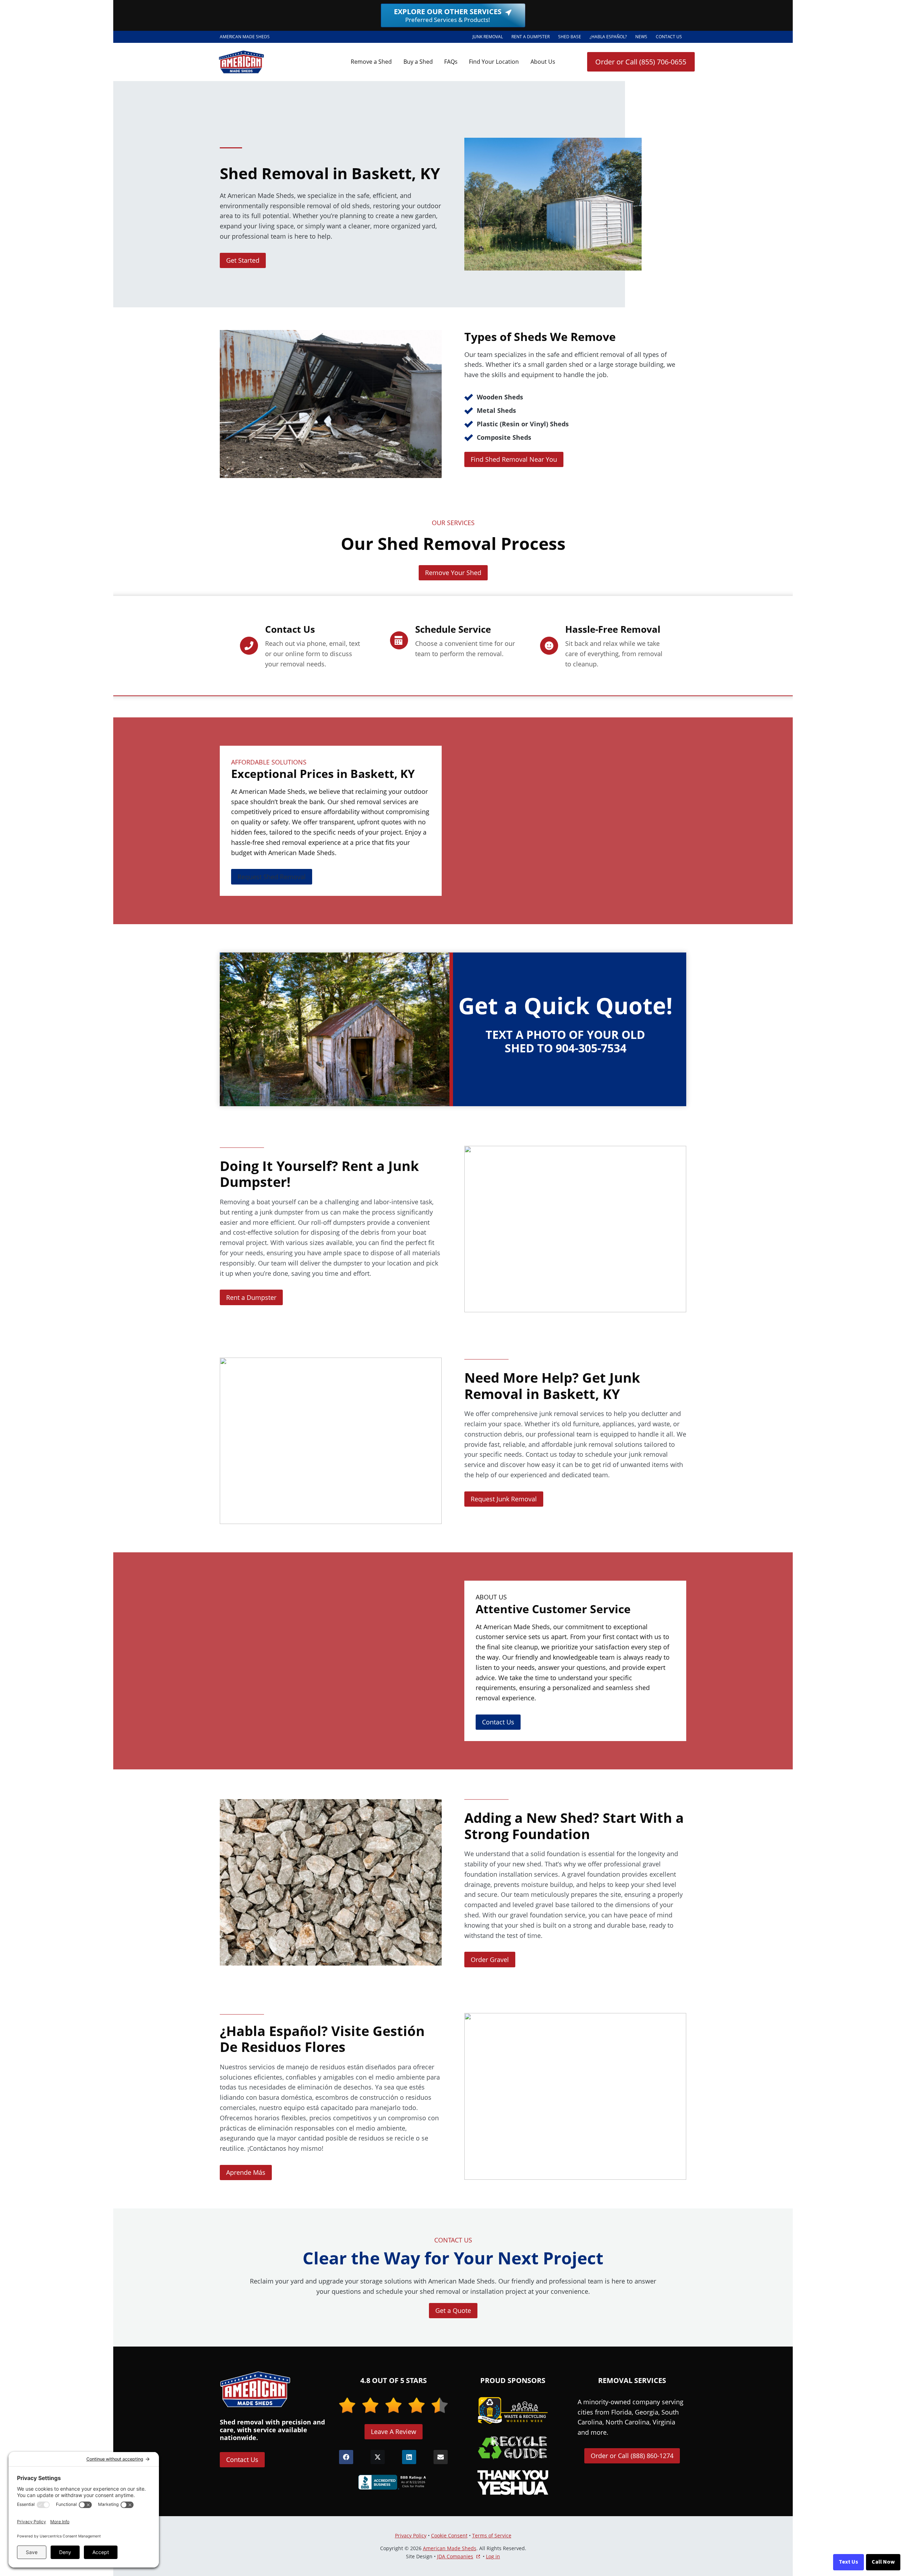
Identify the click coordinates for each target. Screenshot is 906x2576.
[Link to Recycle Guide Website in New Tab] (513, 2447)
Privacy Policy (411, 2535)
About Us (543, 62)
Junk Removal (488, 37)
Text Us (848, 2562)
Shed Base (572, 38)
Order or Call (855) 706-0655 (641, 62)
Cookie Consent (449, 2535)
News (641, 37)
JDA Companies (455, 2557)
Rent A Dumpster (533, 38)
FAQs (451, 62)
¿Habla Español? (610, 38)
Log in (493, 2556)
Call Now (883, 2562)
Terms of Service (492, 2535)
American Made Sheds (450, 2548)
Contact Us (669, 37)
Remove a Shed (371, 62)
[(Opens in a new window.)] (394, 2482)
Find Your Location (494, 62)
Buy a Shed (418, 62)
